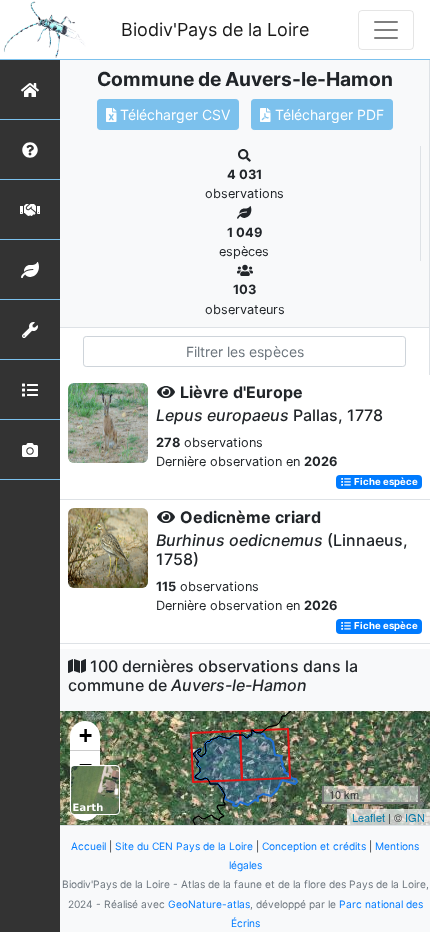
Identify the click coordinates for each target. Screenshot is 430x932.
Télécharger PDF (327, 114)
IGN (415, 817)
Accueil (88, 846)
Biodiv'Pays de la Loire (215, 29)
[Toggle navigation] (386, 30)
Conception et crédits (314, 846)
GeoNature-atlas (209, 904)
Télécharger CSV (173, 114)
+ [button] (85, 735)
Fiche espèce (385, 481)
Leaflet (368, 817)
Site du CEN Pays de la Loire (184, 846)
